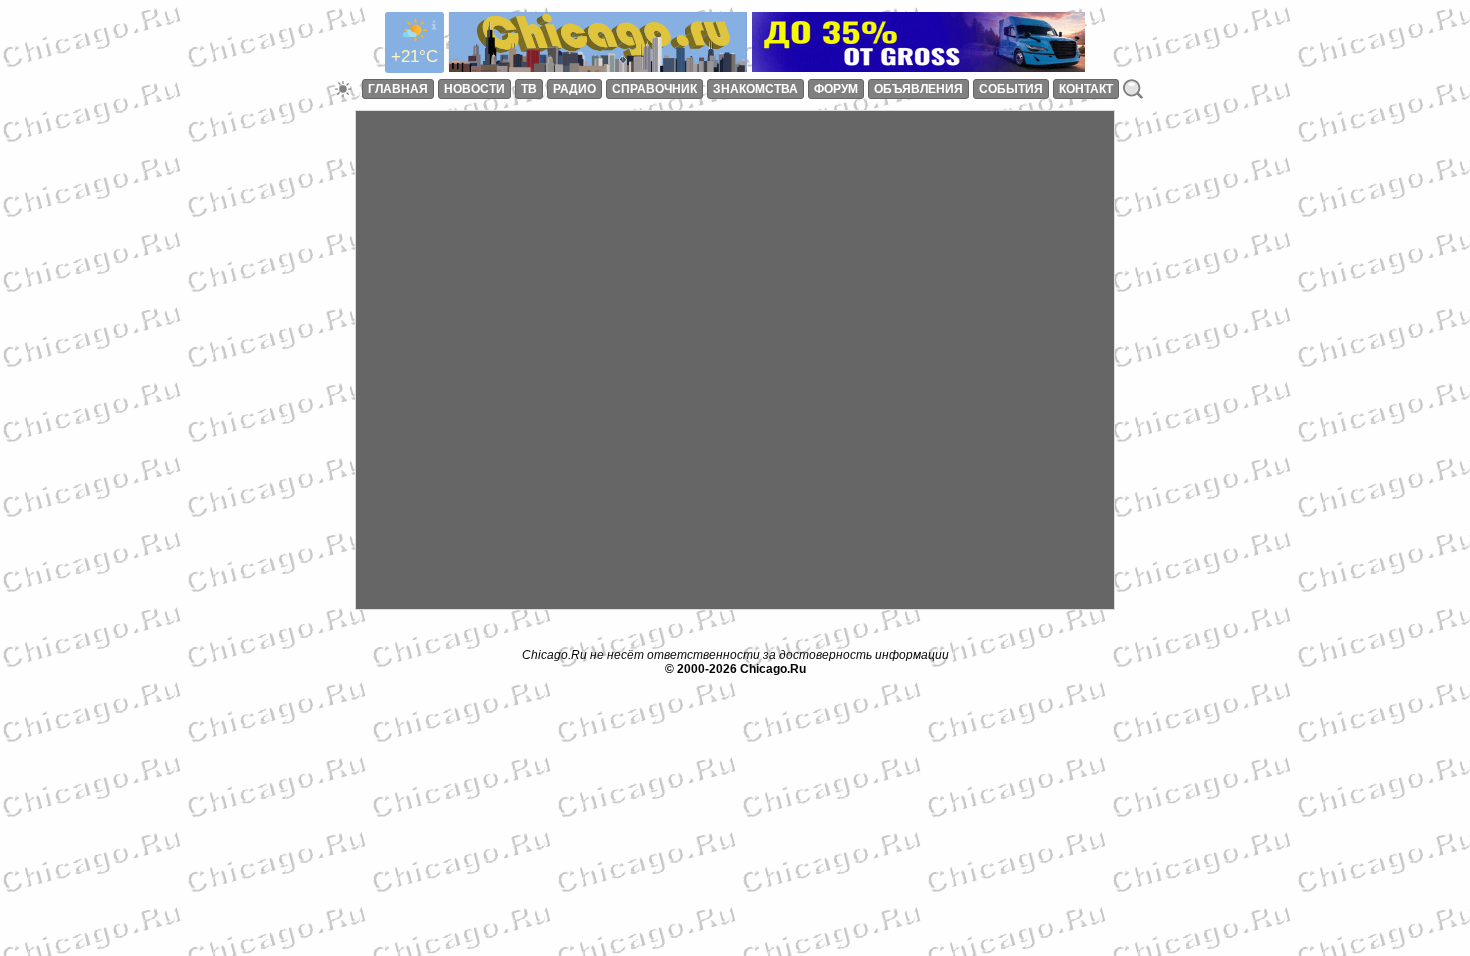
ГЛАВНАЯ (398, 89)
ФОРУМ (836, 89)
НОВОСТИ (474, 89)
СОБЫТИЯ (1011, 89)
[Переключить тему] (343, 89)
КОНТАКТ (1086, 89)
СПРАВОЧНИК (654, 89)
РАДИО (574, 89)
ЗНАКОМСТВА (755, 89)
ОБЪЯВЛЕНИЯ (918, 89)
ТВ (529, 89)
